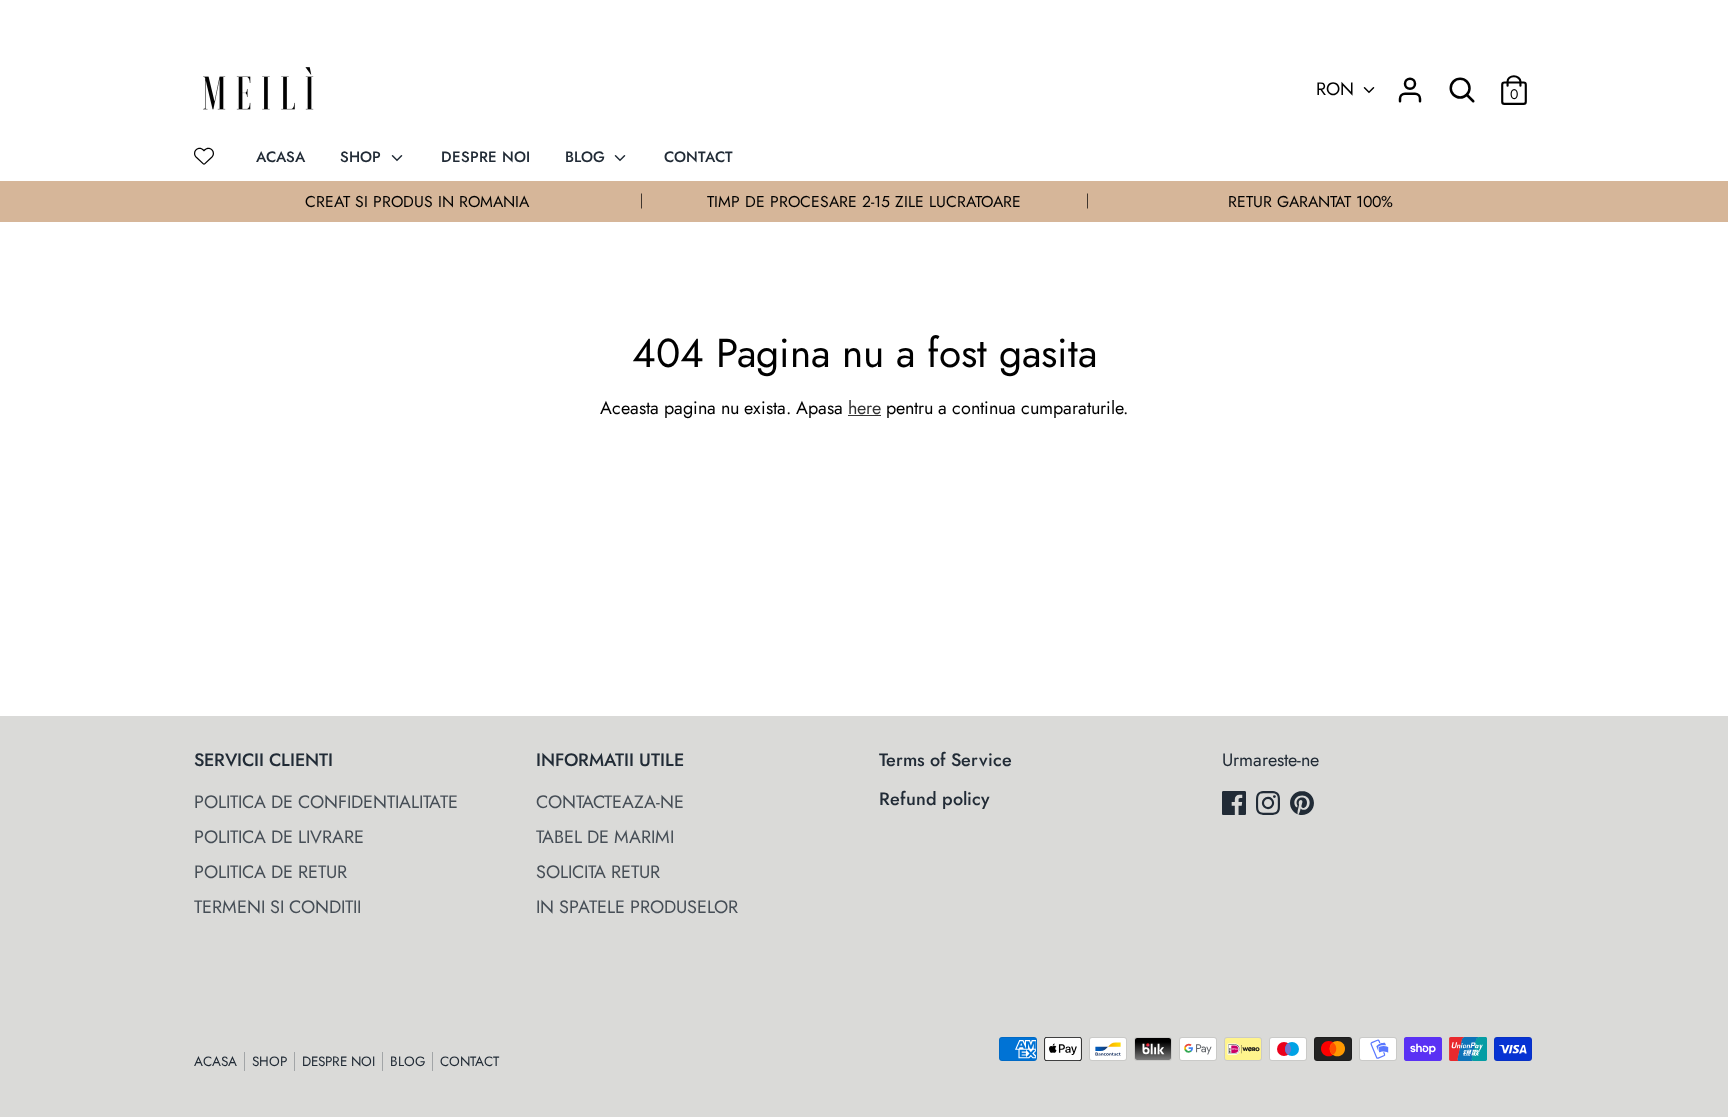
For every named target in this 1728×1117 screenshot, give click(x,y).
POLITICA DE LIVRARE (279, 837)
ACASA (280, 157)
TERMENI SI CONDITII (277, 907)
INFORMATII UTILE (610, 760)
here (864, 408)
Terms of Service (945, 760)
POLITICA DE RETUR (270, 872)
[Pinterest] (1304, 806)
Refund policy (934, 799)
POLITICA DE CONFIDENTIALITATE (326, 802)
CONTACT (698, 157)
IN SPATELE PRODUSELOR (637, 907)
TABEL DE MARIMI (605, 837)
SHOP (363, 157)
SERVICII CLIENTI (263, 760)
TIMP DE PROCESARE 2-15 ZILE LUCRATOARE (864, 201)
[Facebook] (1236, 806)
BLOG (587, 157)
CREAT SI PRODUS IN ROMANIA (417, 201)
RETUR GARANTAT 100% (1310, 201)
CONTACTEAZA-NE (610, 802)
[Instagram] (1270, 806)
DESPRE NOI (485, 157)
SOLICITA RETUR (598, 872)
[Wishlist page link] (204, 156)
